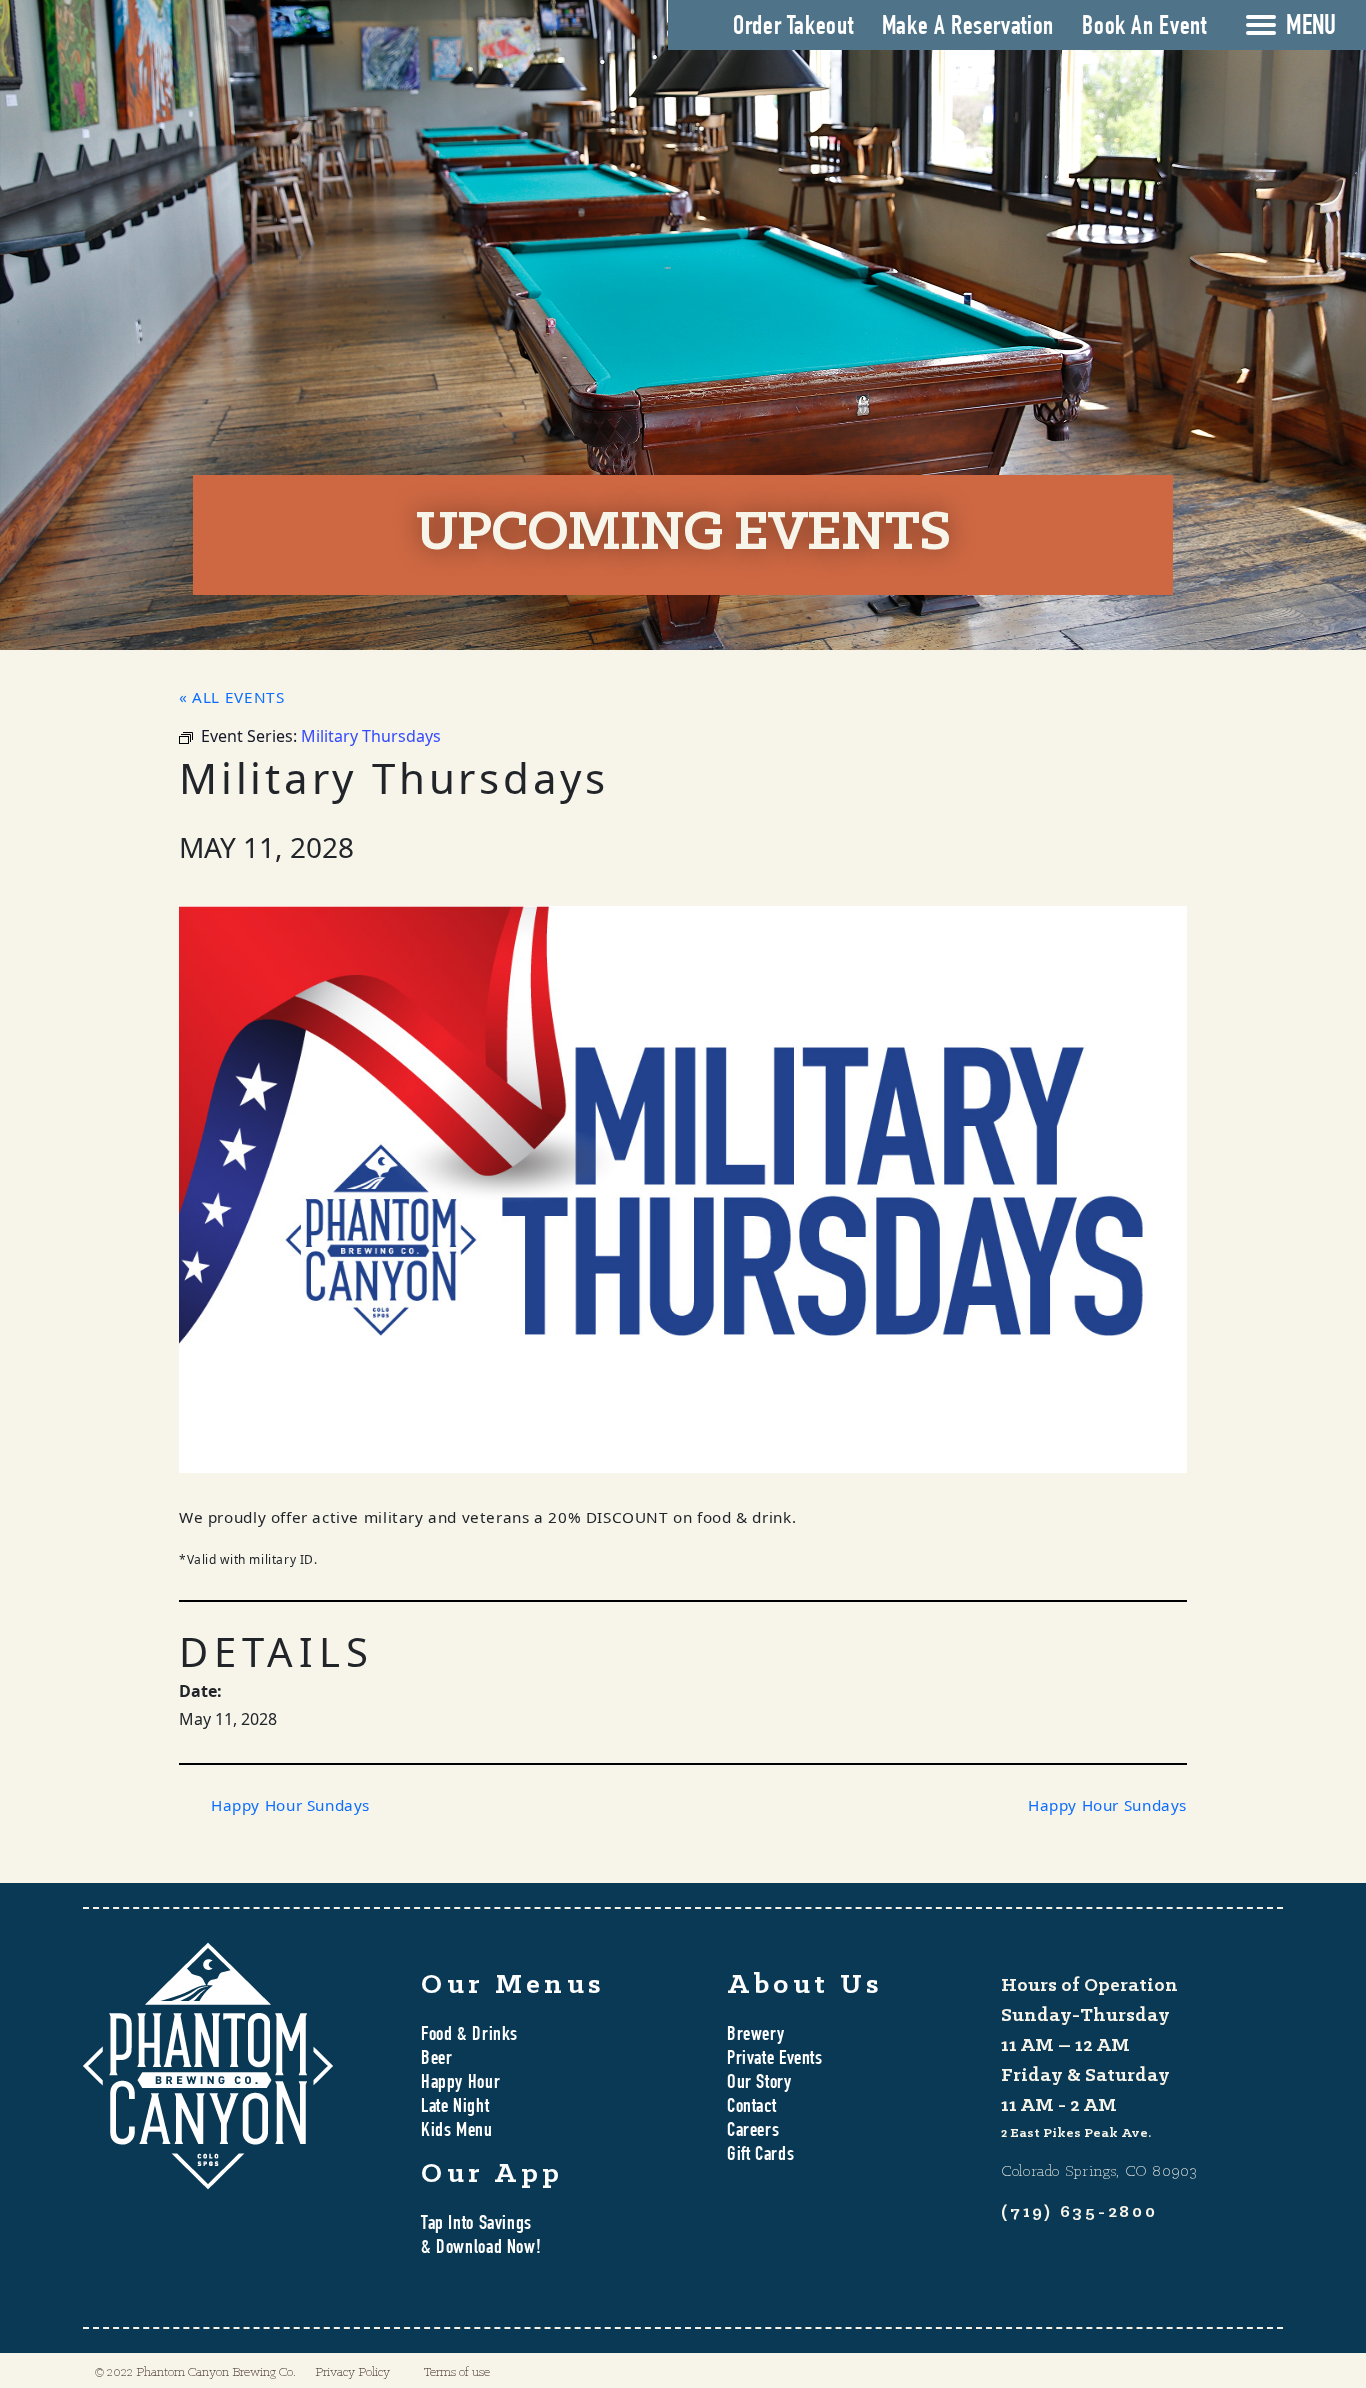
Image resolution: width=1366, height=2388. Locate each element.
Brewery (755, 2036)
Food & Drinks (469, 2036)
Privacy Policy (352, 2372)
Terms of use (457, 2372)
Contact (751, 2108)
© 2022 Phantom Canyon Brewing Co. (195, 2372)
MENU (1311, 28)
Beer (436, 2060)
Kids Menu (457, 2132)
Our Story (759, 2084)
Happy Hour (460, 2084)
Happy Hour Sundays (290, 1805)
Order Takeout (793, 28)
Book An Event (1144, 28)
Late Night (455, 2108)
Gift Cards (760, 2156)
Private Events (775, 2060)
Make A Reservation (968, 28)
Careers (753, 2132)
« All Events (231, 697)
